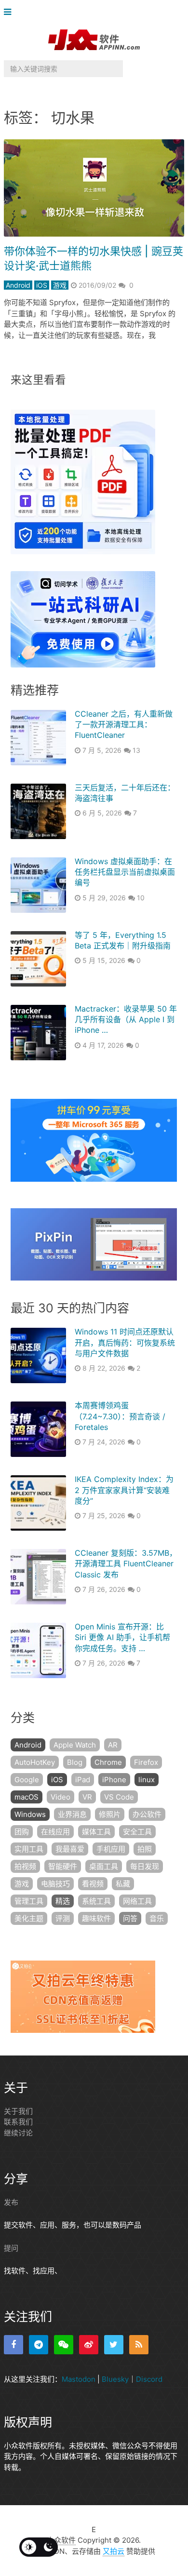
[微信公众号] (64, 2345)
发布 (11, 2202)
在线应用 (55, 1832)
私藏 (123, 1884)
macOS (27, 1797)
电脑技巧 (55, 1884)
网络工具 (137, 1901)
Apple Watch (75, 1745)
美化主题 (29, 1918)
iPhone (114, 1780)
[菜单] (10, 12)
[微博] (89, 2345)
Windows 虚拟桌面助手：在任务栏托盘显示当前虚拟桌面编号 (125, 872)
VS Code (119, 1797)
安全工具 (137, 1832)
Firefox (146, 1762)
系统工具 (96, 1901)
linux (147, 1780)
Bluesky (115, 2379)
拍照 (145, 1849)
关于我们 (18, 2111)
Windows (30, 1814)
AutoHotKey (35, 1762)
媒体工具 (96, 1832)
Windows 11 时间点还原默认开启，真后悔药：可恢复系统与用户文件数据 (125, 1342)
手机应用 (111, 1849)
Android (18, 285)
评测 (63, 1918)
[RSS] (139, 2345)
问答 (130, 1918)
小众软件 (61, 2540)
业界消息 (72, 1814)
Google (27, 1780)
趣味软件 (96, 1918)
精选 (63, 1901)
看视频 (93, 1884)
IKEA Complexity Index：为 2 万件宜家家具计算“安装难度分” (124, 1490)
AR (113, 1745)
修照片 (110, 1814)
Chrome (108, 1762)
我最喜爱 (70, 1849)
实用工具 (29, 1849)
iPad (83, 1780)
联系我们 (18, 2122)
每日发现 (145, 1866)
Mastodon (79, 2379)
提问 (11, 2248)
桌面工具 (104, 1866)
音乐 (157, 1918)
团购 (22, 1832)
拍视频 (25, 1866)
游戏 (60, 285)
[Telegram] (39, 2345)
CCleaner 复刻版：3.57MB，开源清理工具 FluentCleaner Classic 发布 (126, 1564)
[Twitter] (114, 2345)
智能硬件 (63, 1866)
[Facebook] (13, 2345)
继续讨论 (18, 2133)
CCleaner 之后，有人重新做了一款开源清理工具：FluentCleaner (124, 725)
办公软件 (147, 1814)
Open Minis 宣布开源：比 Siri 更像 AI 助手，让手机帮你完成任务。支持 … (122, 1637)
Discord (149, 2379)
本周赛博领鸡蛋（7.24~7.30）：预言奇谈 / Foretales (120, 1416)
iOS (42, 285)
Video (60, 1797)
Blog (75, 1762)
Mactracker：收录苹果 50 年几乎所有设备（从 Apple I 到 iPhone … (126, 1020)
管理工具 (29, 1901)
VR (87, 1797)
